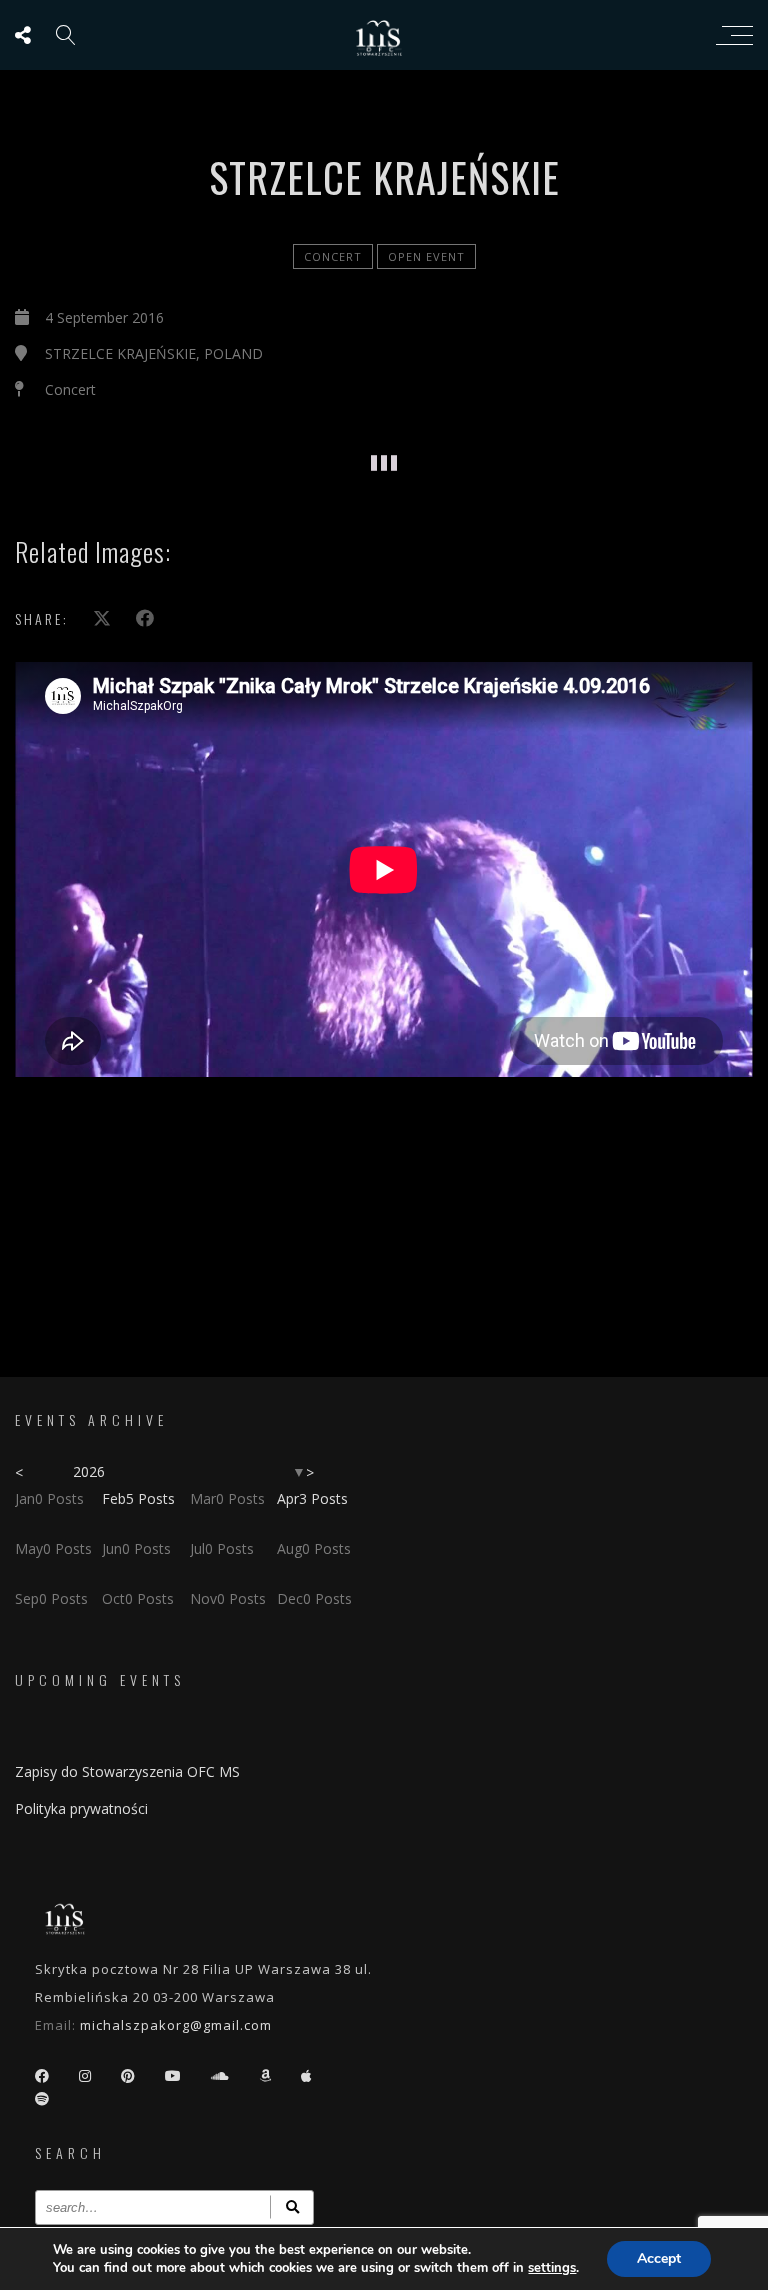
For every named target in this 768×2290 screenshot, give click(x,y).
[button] (110, 434)
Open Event (426, 256)
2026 (89, 1471)
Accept (659, 2258)
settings (552, 2268)
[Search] (292, 2207)
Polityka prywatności (81, 1808)
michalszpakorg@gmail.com (176, 2025)
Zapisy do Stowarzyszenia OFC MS (127, 1771)
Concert (333, 256)
